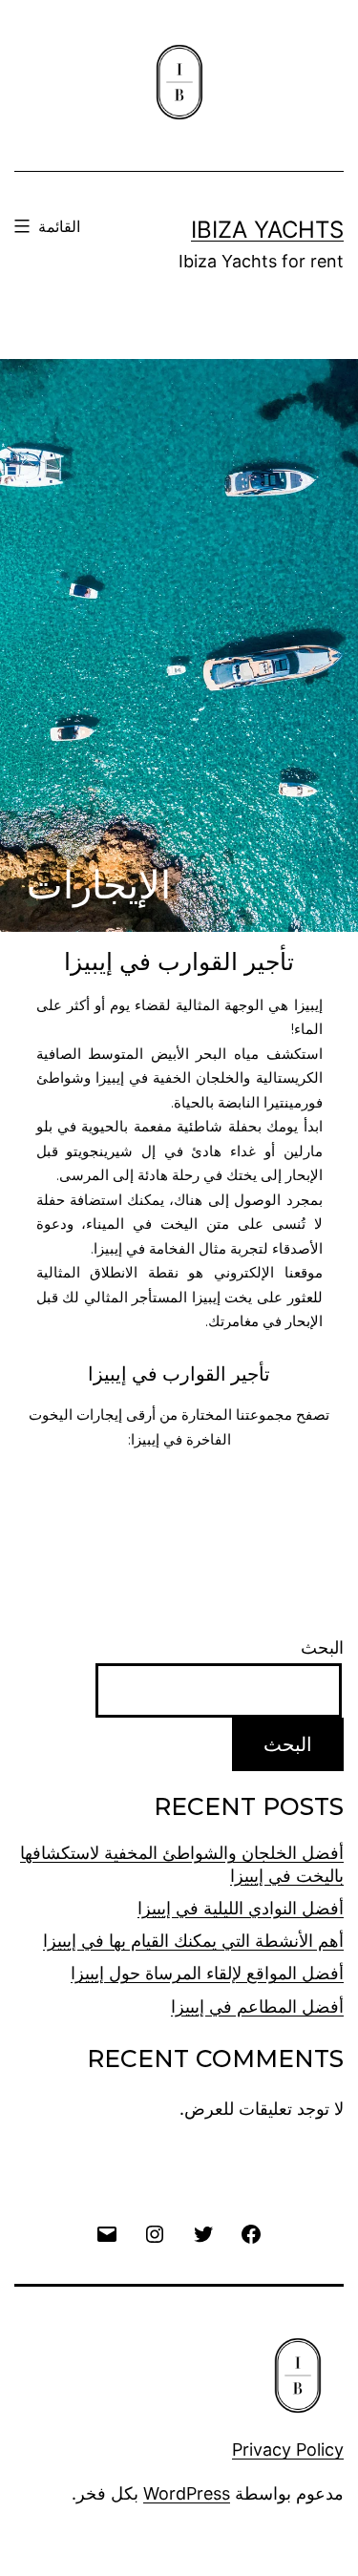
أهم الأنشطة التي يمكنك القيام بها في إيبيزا (193, 1941)
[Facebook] (251, 2233)
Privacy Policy (288, 2449)
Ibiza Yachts (267, 230)
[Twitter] (203, 2233)
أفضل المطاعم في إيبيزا (257, 2006)
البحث (322, 1647)
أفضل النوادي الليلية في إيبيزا (241, 1908)
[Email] (107, 2233)
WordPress (187, 2493)
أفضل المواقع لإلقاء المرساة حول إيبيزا (207, 1973)
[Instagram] (155, 2233)
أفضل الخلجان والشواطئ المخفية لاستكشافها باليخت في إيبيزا (182, 1864)
